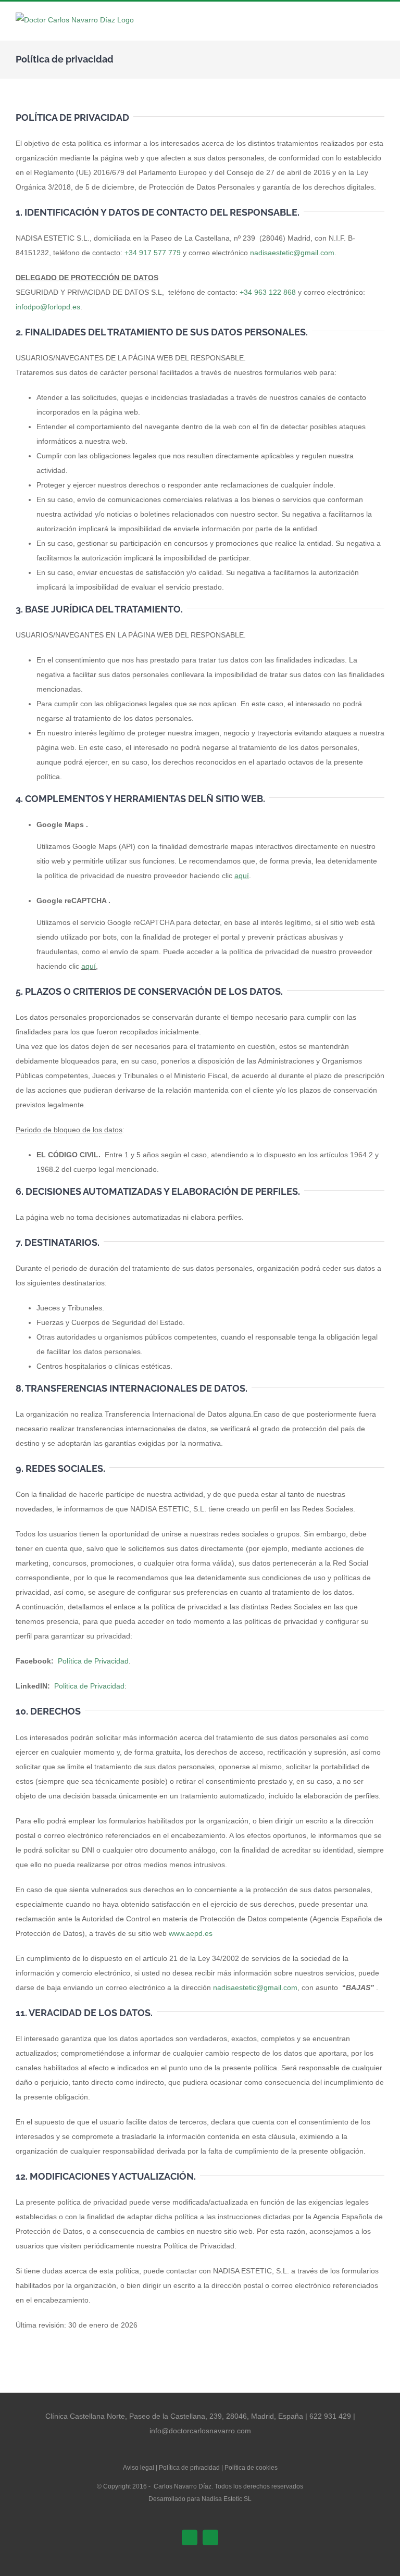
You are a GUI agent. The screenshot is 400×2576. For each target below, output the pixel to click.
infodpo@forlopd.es (48, 307)
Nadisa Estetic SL (227, 2499)
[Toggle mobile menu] (380, 25)
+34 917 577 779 (153, 253)
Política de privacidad (189, 2468)
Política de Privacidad (93, 1661)
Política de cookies (251, 2468)
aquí (89, 966)
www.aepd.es (191, 1933)
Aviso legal (139, 2468)
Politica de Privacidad (89, 1686)
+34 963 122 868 (268, 292)
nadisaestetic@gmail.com (292, 253)
